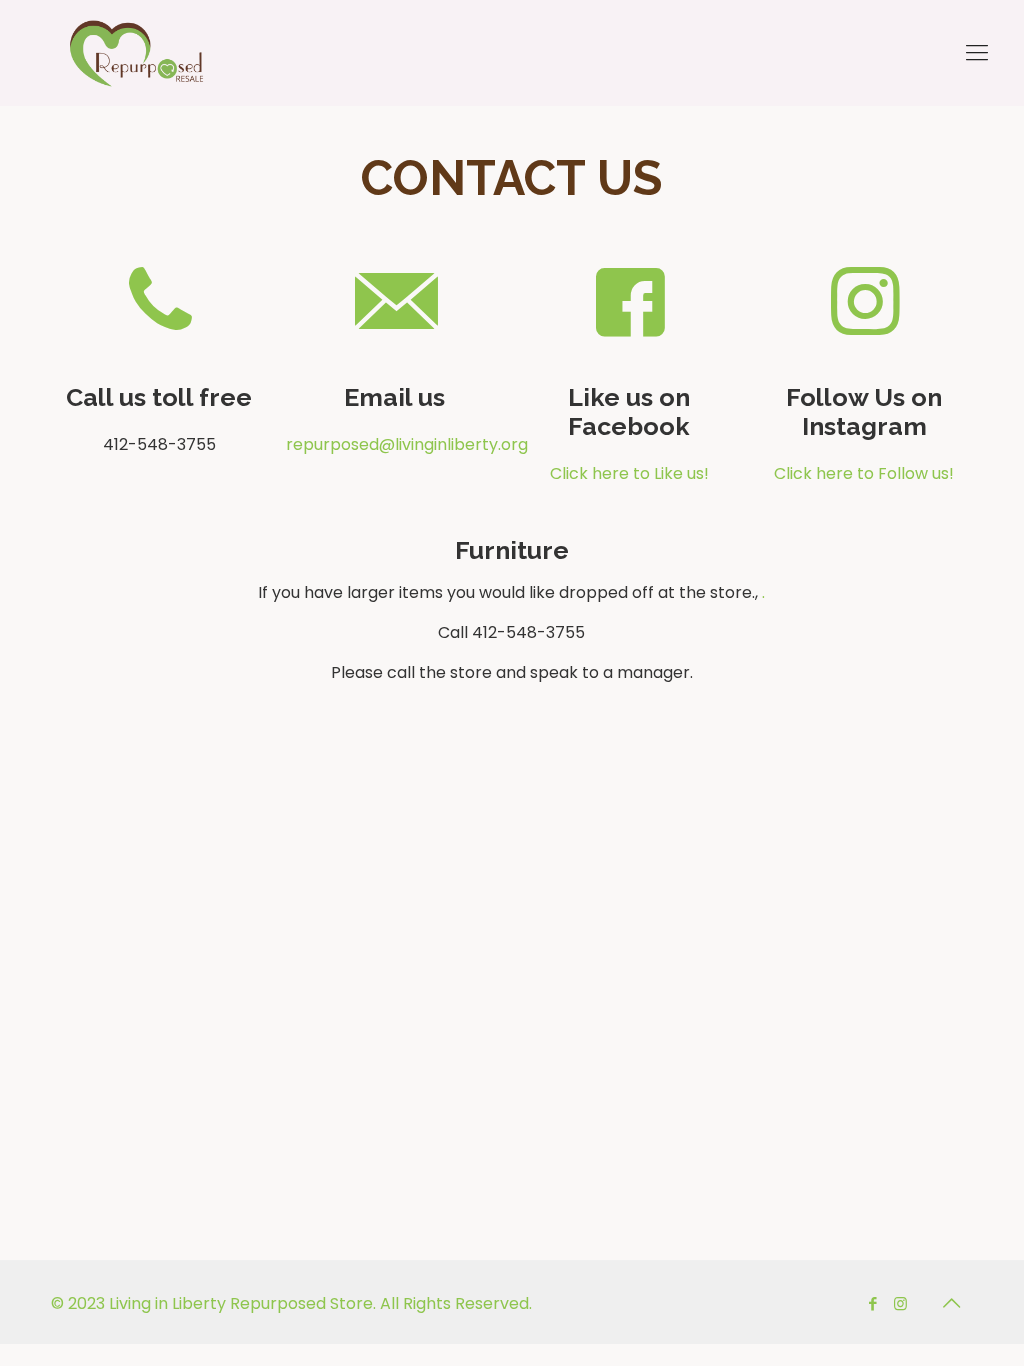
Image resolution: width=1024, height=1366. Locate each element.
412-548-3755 (159, 444)
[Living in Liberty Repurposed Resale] (136, 52)
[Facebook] (873, 1303)
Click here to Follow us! (864, 473)
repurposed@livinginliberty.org (394, 444)
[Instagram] (900, 1303)
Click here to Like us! (629, 473)
